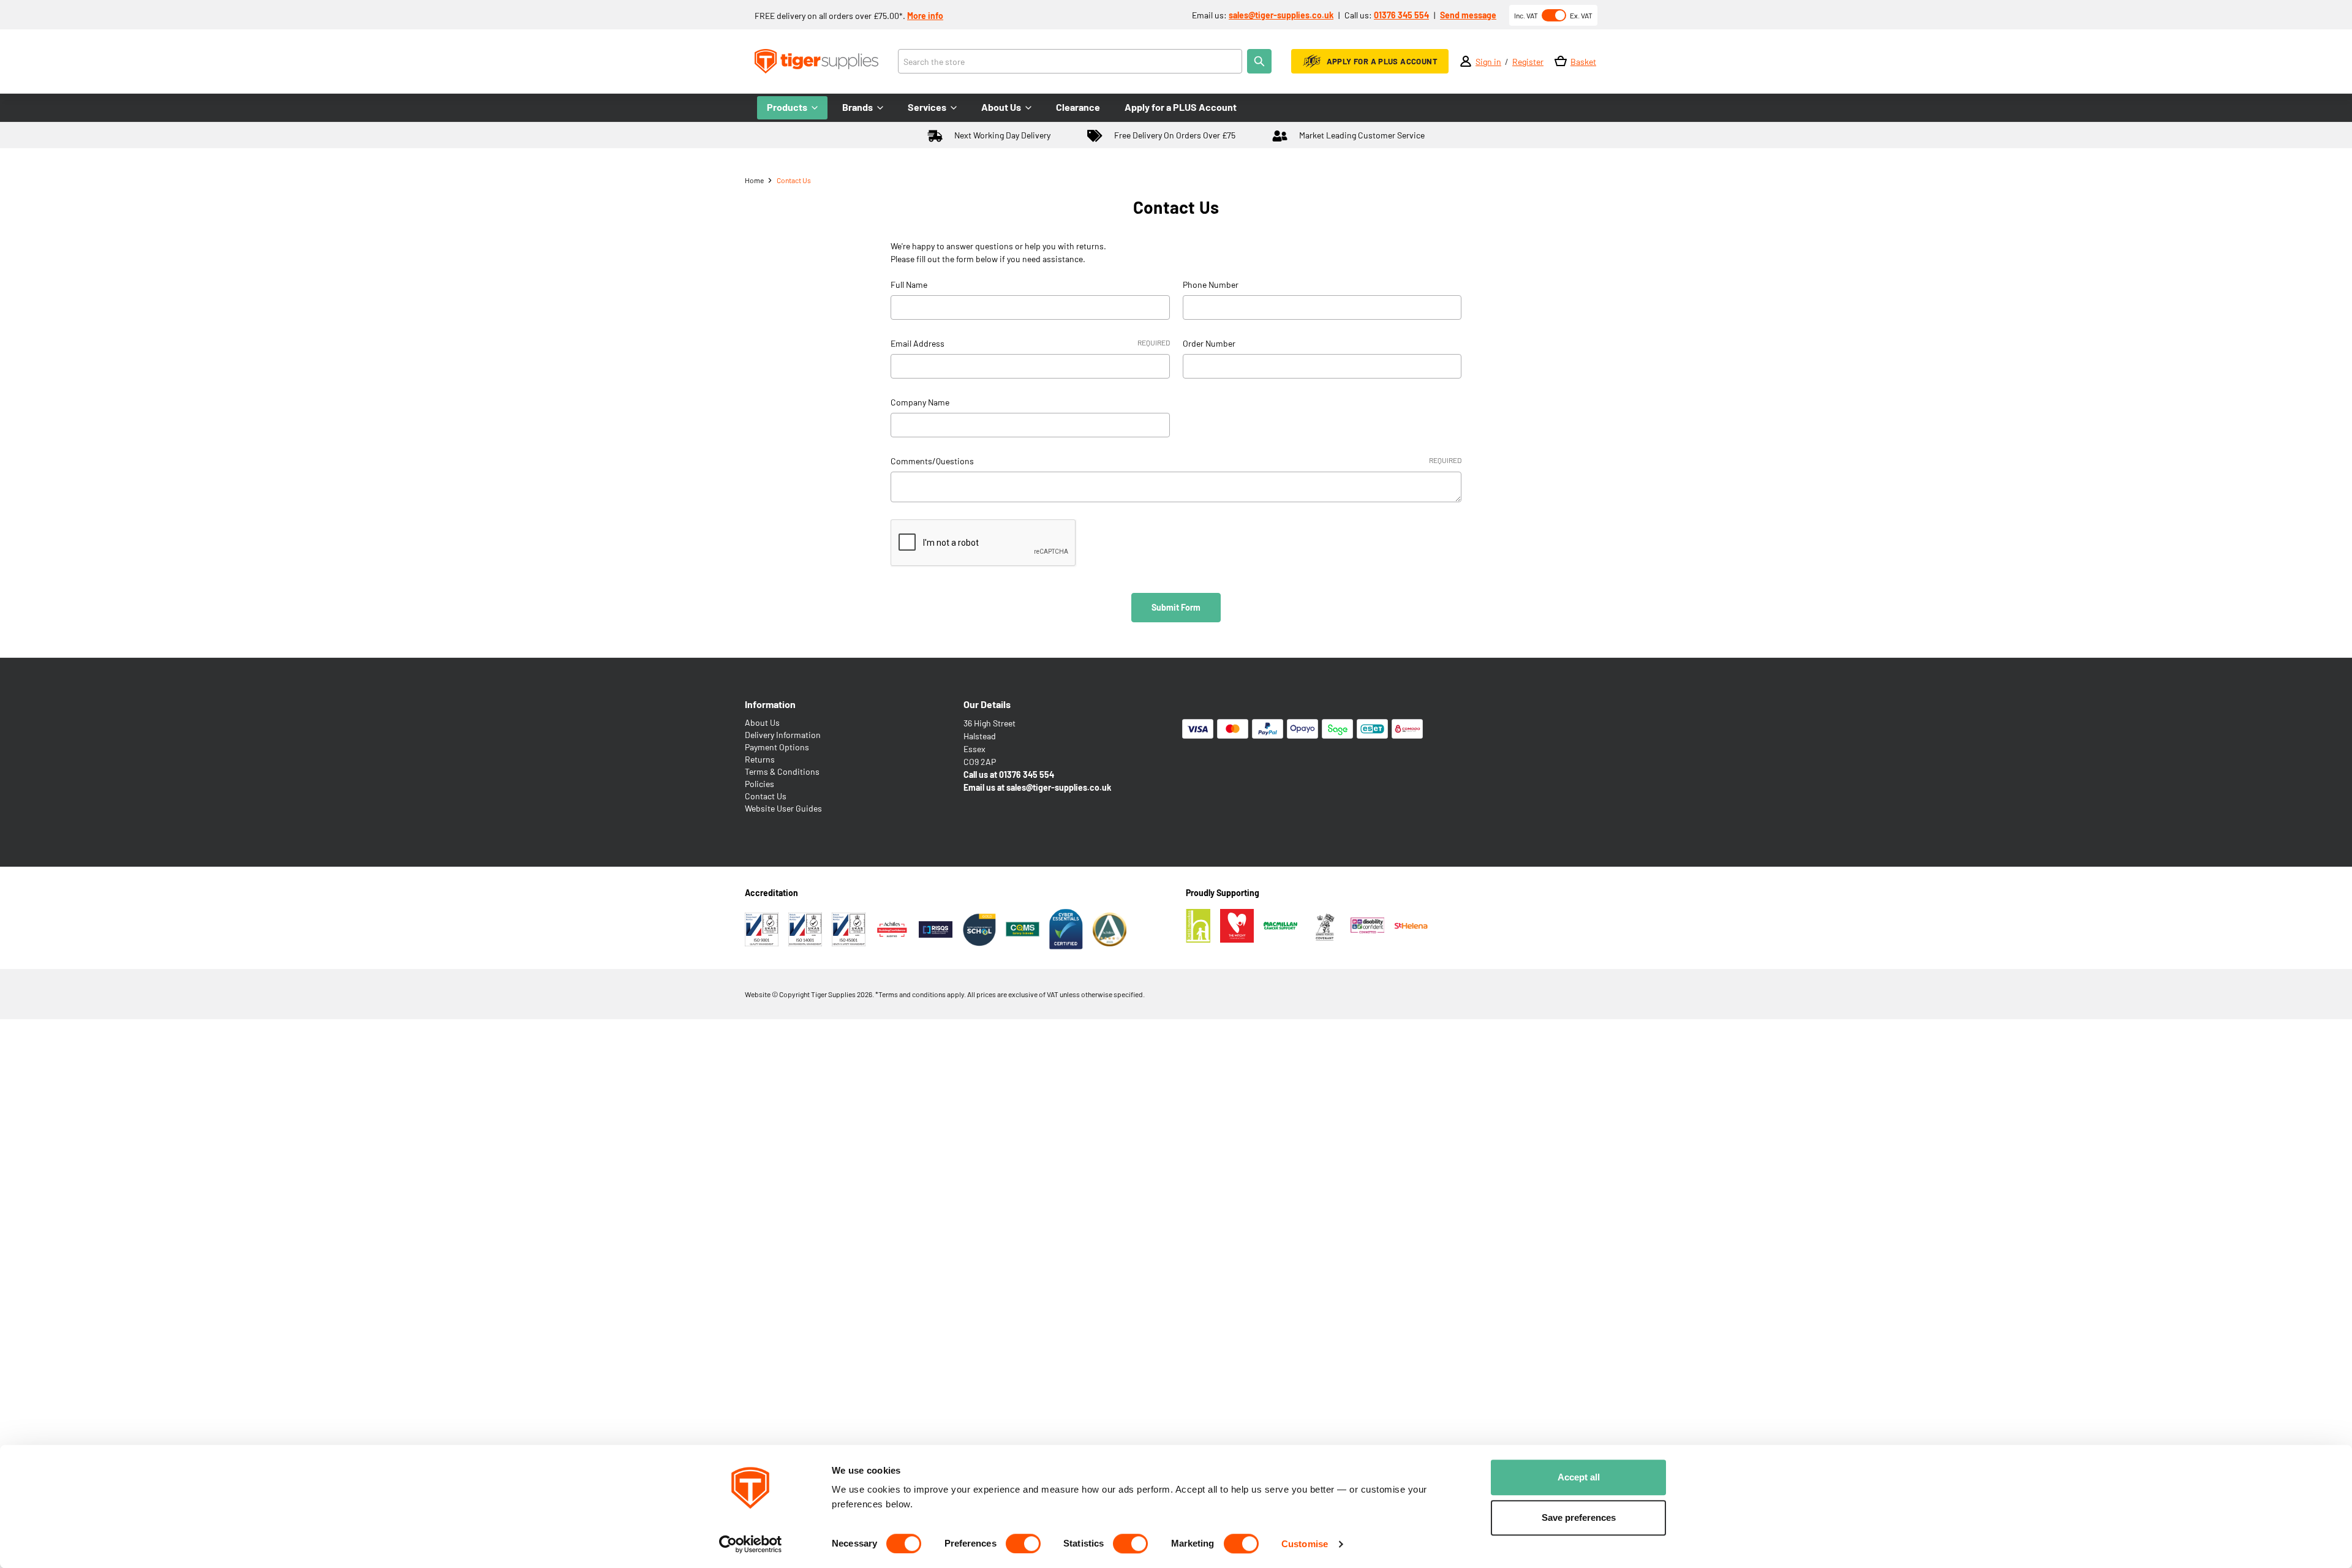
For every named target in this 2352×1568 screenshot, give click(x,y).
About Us (762, 722)
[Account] (1466, 61)
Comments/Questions (1176, 461)
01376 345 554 (1401, 15)
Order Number (1209, 343)
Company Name (920, 402)
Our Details (987, 704)
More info (925, 16)
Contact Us (766, 796)
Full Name (909, 285)
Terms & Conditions (782, 771)
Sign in (1488, 62)
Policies (759, 784)
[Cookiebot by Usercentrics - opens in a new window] (751, 1544)
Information (770, 704)
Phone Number (1211, 285)
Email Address (1030, 343)
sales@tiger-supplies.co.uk (1281, 15)
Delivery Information (783, 735)
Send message (1468, 15)
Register (1528, 62)
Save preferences (1579, 1517)
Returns (760, 759)
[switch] (1023, 1543)
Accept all (1579, 1477)
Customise (1305, 1544)
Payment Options (777, 747)
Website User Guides (783, 808)
